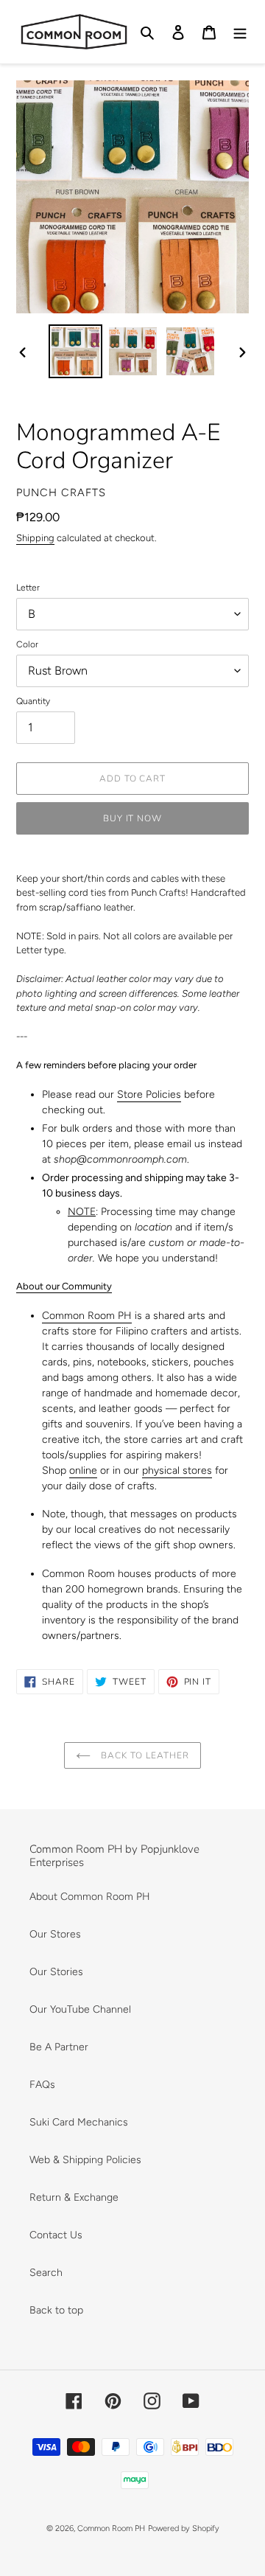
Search (46, 2273)
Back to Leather (143, 1755)
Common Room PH (87, 1316)
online (83, 1470)
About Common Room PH (90, 1897)
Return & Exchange (74, 2197)
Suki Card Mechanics (79, 2122)
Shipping (35, 538)
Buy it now (133, 818)
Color (27, 644)
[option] (75, 351)
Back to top (56, 2310)
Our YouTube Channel (80, 2009)
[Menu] (240, 32)
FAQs (42, 2085)
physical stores (177, 1470)
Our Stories (56, 1972)
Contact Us (56, 2235)
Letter (28, 588)
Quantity (33, 701)
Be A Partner (59, 2047)
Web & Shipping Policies (85, 2160)
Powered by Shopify (184, 2528)
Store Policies (149, 1094)
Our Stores (55, 1934)
